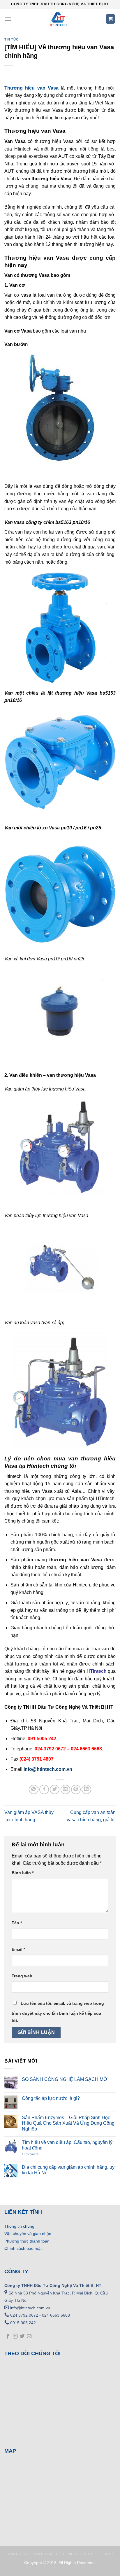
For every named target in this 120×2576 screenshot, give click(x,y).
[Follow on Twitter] (22, 2336)
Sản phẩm (42, 2554)
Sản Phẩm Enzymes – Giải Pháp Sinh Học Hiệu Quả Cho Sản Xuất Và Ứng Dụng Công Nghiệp (68, 2123)
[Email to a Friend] (65, 1790)
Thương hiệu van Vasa (31, 88)
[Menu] (8, 19)
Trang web (22, 1976)
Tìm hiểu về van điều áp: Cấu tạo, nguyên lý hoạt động (67, 2145)
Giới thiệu (66, 2554)
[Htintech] (58, 19)
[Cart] (111, 19)
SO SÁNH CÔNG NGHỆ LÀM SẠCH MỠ (65, 2079)
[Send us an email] (29, 2336)
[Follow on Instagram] (15, 2336)
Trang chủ (17, 2554)
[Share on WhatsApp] (34, 1790)
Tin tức (12, 39)
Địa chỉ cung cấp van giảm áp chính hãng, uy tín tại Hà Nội (68, 2170)
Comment (30, 2154)
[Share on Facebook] (44, 1790)
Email (18, 1949)
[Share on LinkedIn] (86, 1790)
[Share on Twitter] (55, 1790)
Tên (17, 1923)
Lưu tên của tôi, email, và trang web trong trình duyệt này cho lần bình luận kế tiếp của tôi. (58, 2012)
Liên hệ (107, 2554)
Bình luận (23, 1873)
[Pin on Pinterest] (76, 1790)
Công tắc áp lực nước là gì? (51, 2098)
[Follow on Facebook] (8, 2336)
